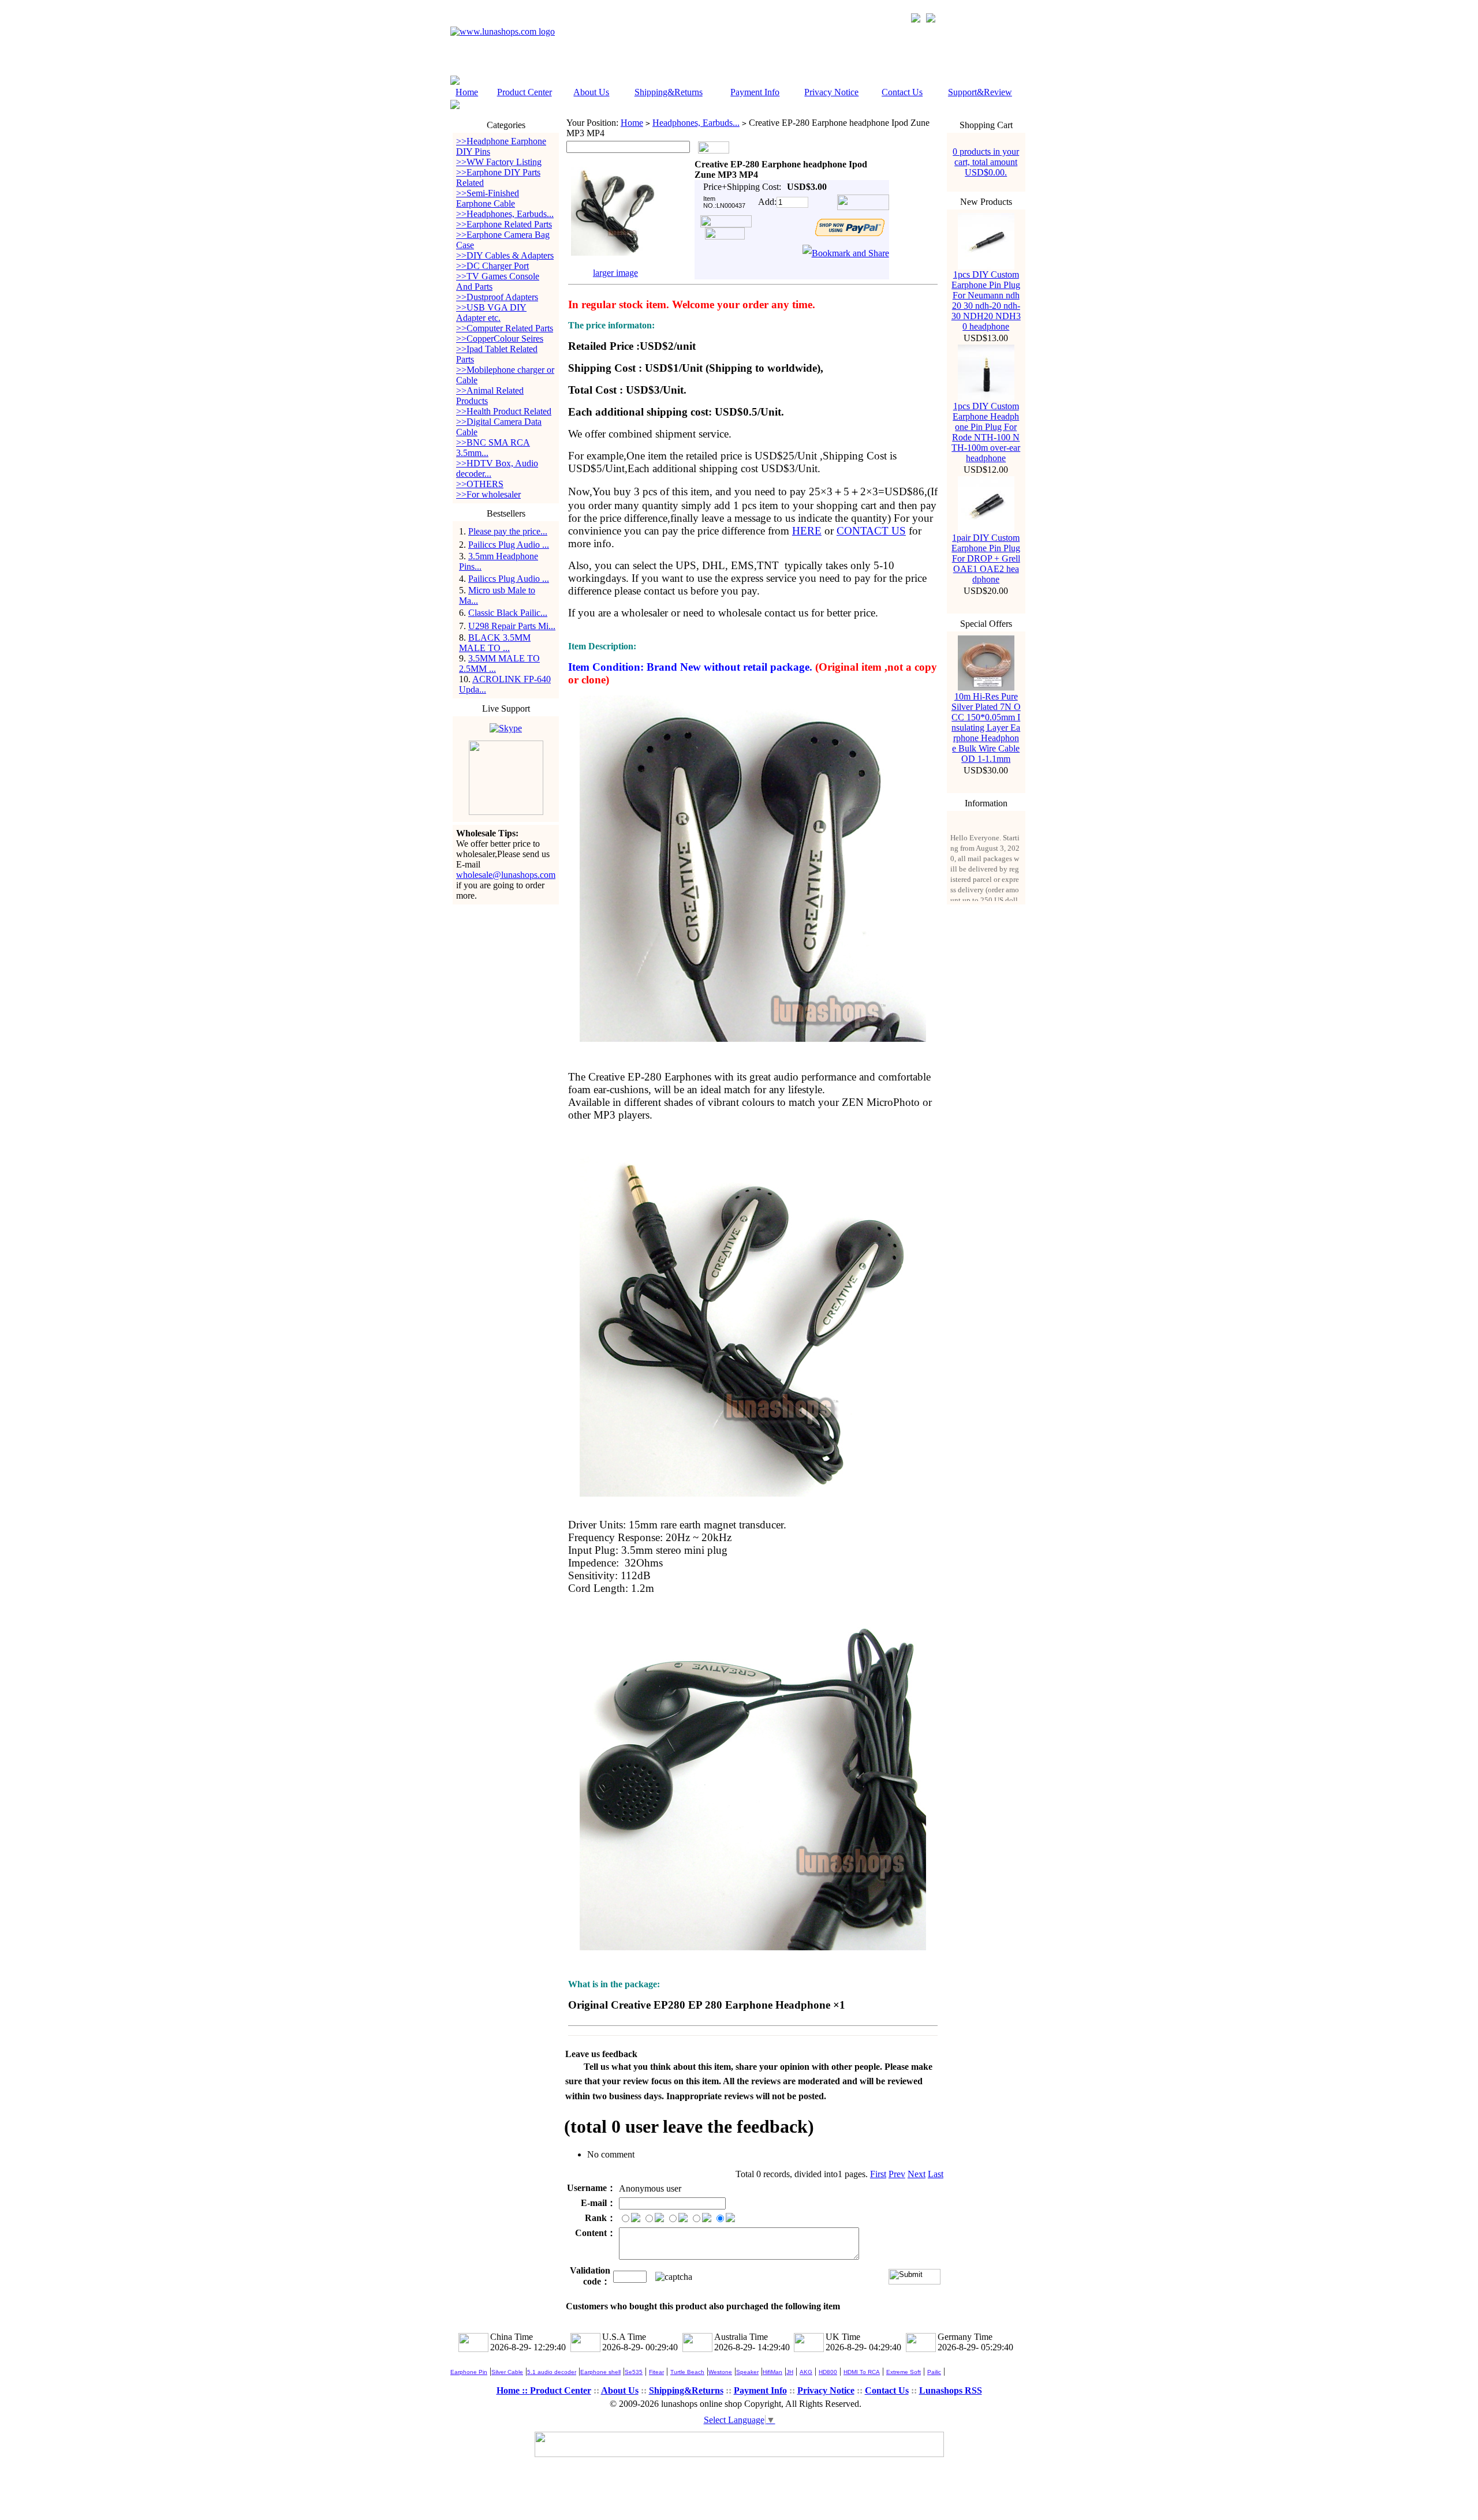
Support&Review (980, 92)
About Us (591, 92)
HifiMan (772, 2372)
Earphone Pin (469, 2372)
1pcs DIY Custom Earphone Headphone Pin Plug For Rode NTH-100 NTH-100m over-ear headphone (986, 432)
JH (790, 2372)
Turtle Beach (687, 2372)
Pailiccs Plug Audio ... (509, 545)
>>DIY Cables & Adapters (505, 255)
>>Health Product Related (504, 411)
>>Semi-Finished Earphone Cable (488, 198)
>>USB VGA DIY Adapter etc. (491, 313)
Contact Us (902, 92)
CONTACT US (871, 531)
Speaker (747, 2372)
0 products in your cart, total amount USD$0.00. (986, 162)
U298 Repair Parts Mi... (512, 626)
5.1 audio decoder (552, 2372)
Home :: (513, 2390)
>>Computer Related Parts (505, 328)
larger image (615, 273)
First (878, 2174)
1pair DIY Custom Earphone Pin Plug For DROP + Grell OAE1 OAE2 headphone (986, 558)
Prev (897, 2174)
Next (917, 2174)
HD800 (828, 2372)
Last (936, 2174)
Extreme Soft (904, 2372)
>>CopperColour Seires (500, 339)
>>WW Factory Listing (499, 162)
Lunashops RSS (951, 2390)
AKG (806, 2372)
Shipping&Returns (669, 92)
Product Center (525, 92)
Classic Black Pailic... (508, 613)
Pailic (934, 2372)
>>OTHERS (480, 484)
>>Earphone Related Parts (504, 224)
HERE (807, 531)
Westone (720, 2372)
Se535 (634, 2372)
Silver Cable (507, 2372)
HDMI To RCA (862, 2372)
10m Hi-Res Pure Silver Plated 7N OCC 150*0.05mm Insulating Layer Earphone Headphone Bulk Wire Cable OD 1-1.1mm (986, 728)
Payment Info (755, 92)
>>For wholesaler (488, 494)
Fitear (656, 2372)
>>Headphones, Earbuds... (505, 214)
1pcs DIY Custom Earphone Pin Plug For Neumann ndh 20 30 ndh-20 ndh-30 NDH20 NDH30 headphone (986, 300)
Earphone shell (600, 2372)
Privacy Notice (831, 92)
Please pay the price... (508, 531)
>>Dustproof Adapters (497, 297)
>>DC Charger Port (492, 266)
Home (467, 92)
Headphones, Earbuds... (696, 123)
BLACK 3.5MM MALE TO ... (495, 643)
